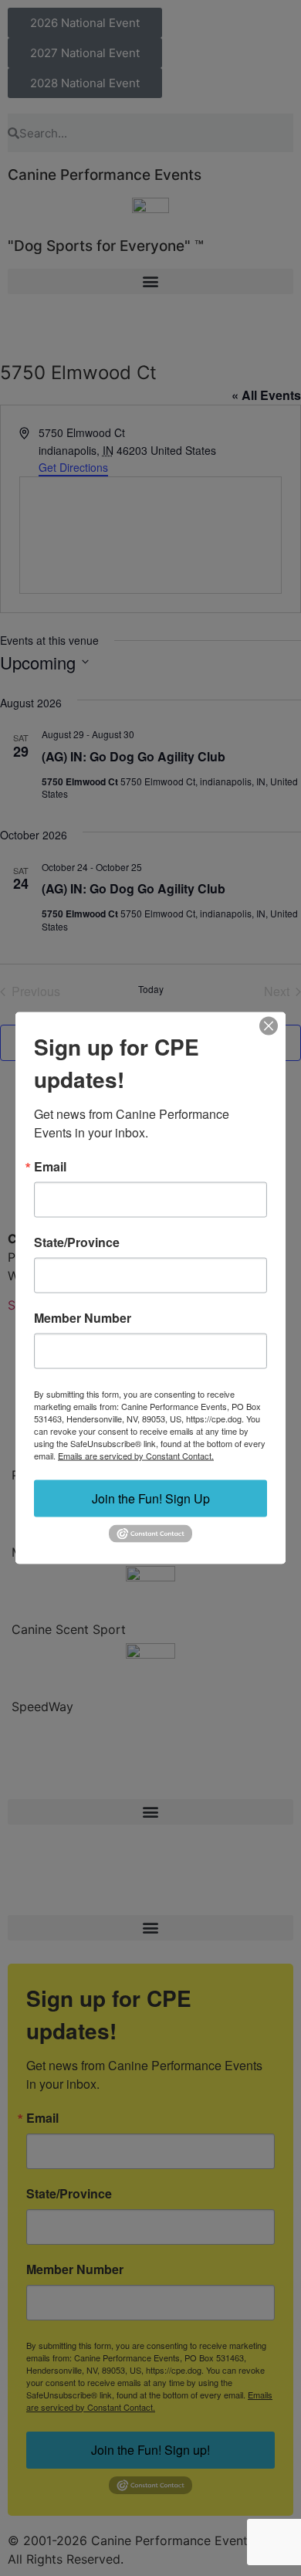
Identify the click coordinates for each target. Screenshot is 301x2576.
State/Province (77, 1242)
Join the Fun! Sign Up (151, 1498)
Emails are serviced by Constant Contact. (136, 1456)
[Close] (269, 1026)
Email (50, 1167)
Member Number (83, 1318)
